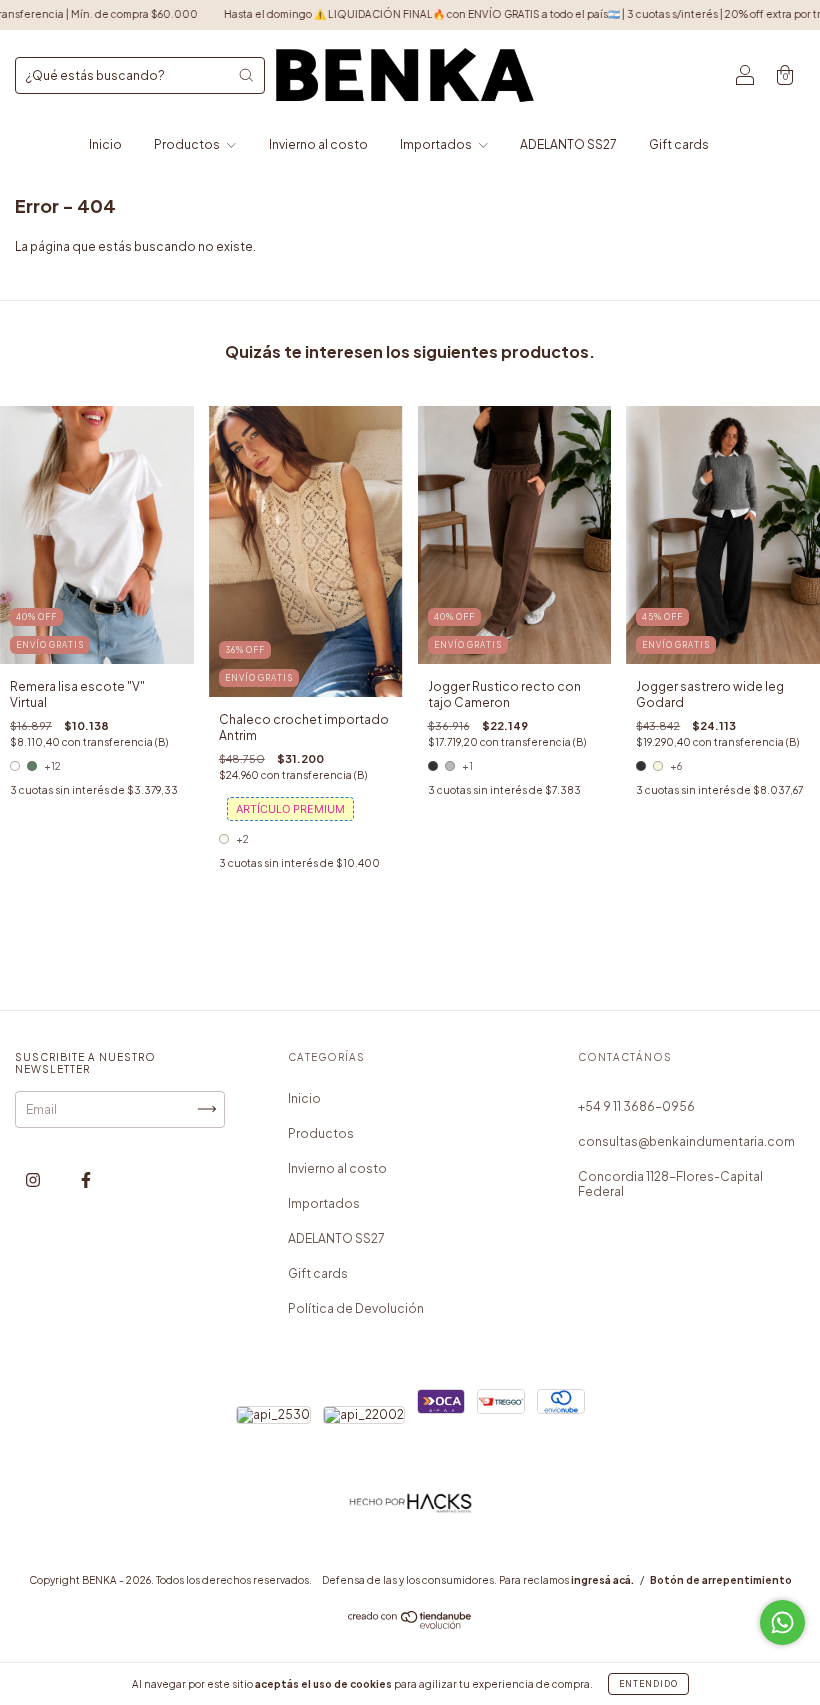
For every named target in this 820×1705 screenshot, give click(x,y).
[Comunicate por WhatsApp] (782, 1622)
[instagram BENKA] (34, 1179)
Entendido (648, 1684)
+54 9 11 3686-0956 (636, 1106)
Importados (437, 144)
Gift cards (679, 144)
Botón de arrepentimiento (721, 1580)
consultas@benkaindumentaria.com (686, 1141)
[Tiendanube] (410, 1624)
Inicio (105, 144)
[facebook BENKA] (86, 1179)
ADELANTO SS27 (568, 144)
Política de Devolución (356, 1308)
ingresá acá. (602, 1580)
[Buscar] (246, 75)
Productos (188, 144)
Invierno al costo (318, 144)
